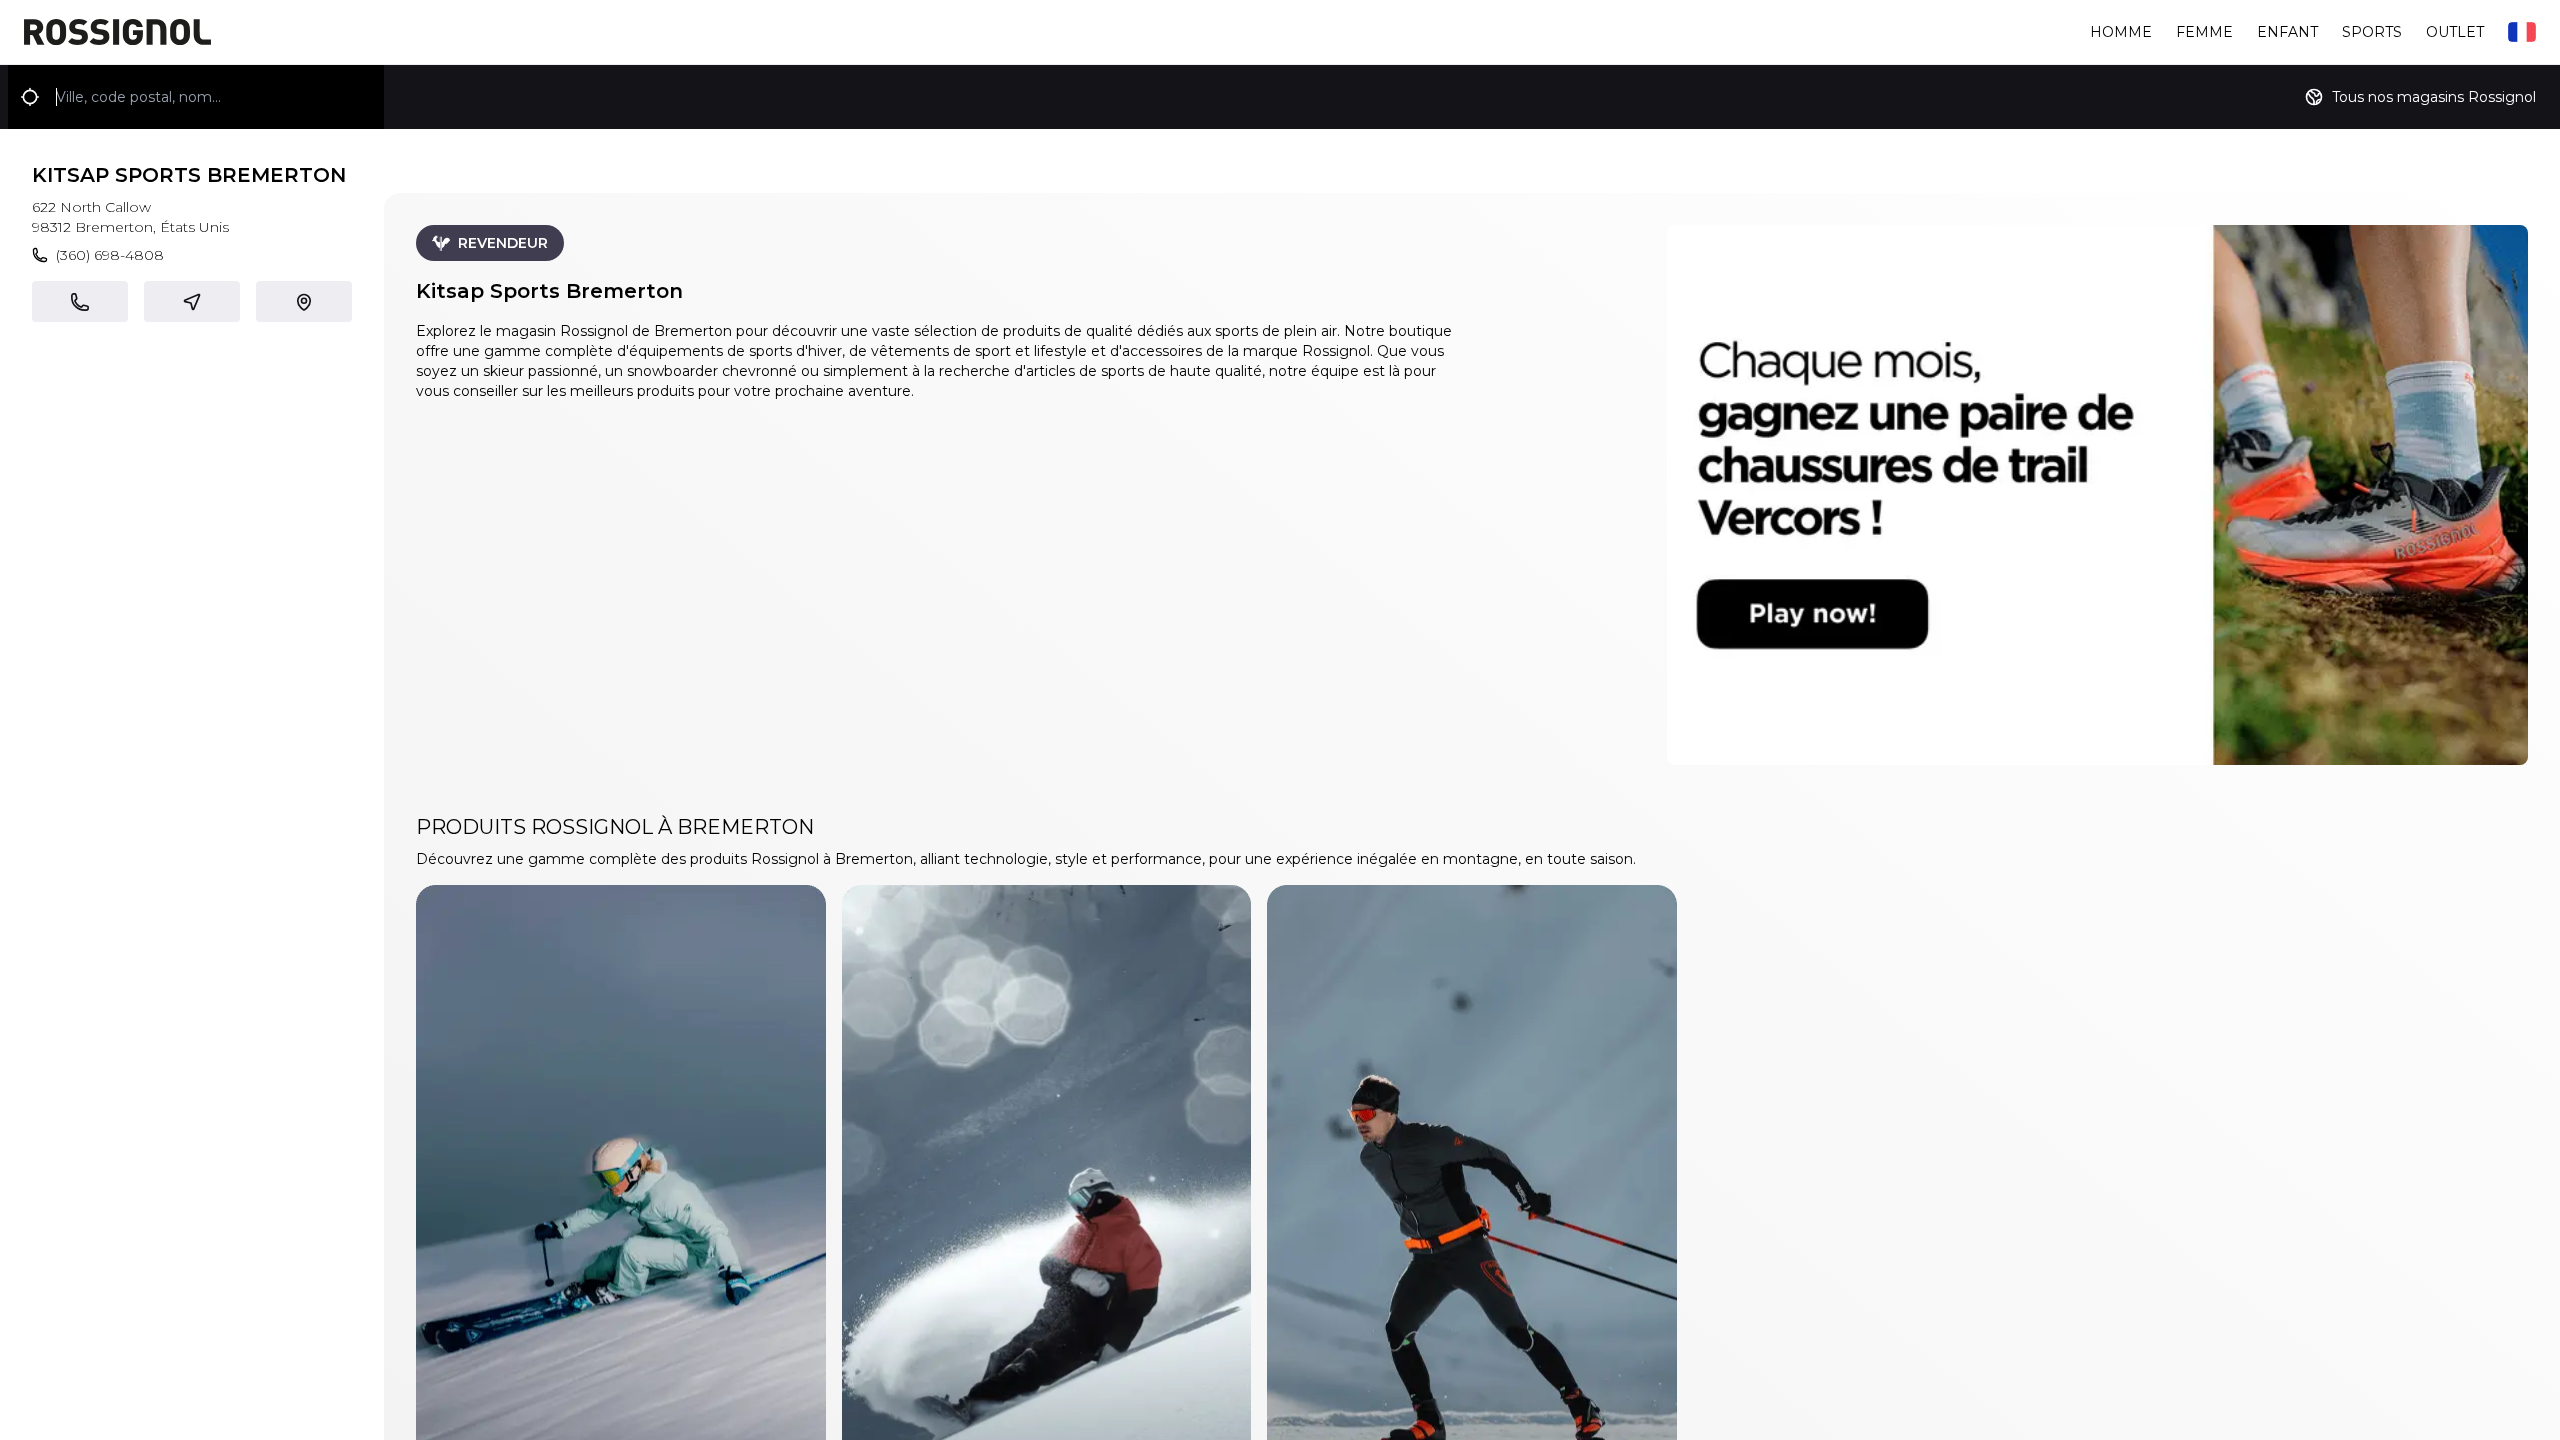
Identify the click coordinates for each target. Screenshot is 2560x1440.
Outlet (2455, 32)
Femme (2204, 32)
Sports (2372, 32)
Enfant (2287, 32)
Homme (2121, 32)
